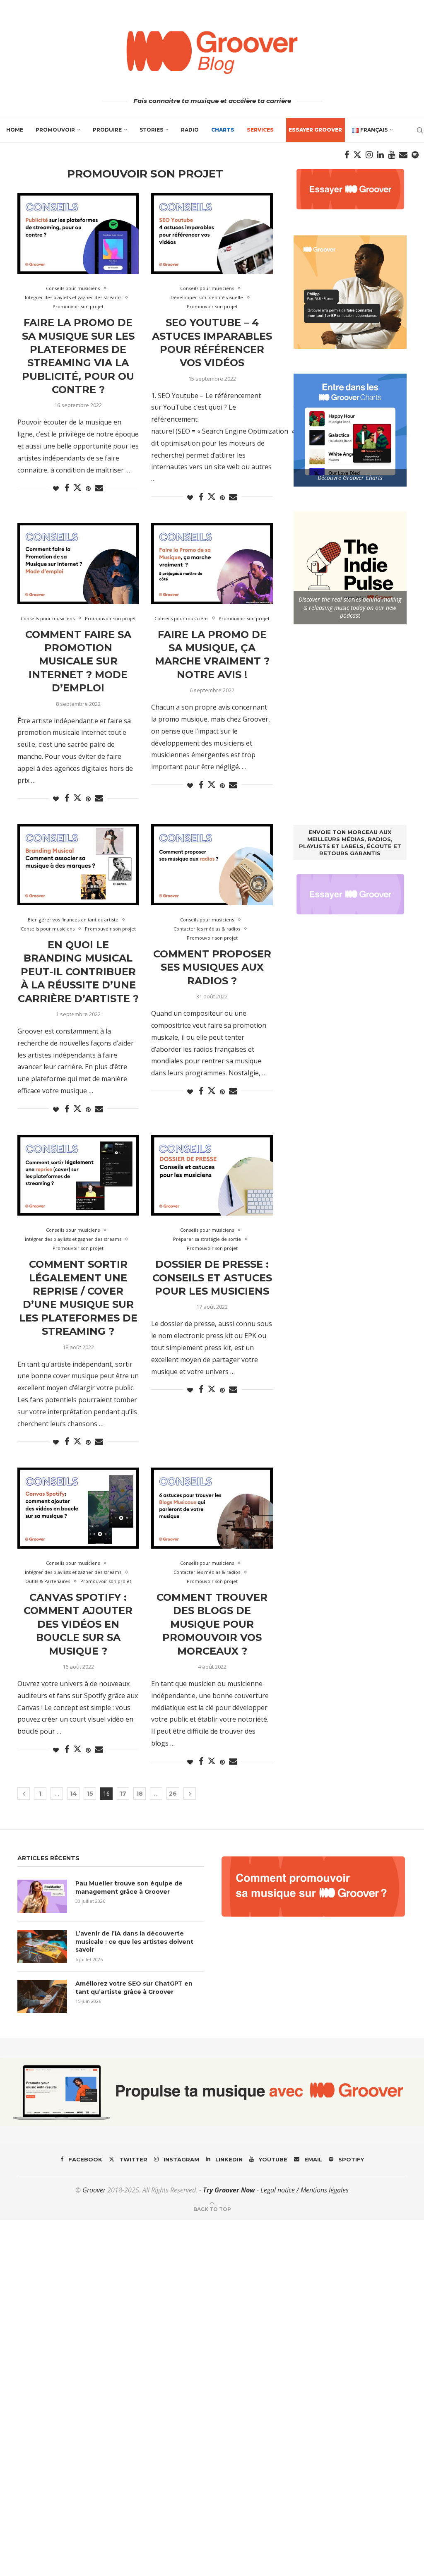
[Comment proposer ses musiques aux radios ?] (212, 865)
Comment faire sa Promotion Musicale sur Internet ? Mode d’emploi (78, 661)
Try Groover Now (229, 2190)
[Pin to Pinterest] (88, 488)
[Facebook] (347, 155)
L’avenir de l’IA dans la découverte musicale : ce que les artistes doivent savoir (134, 1942)
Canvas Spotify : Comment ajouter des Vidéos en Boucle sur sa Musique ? (78, 1624)
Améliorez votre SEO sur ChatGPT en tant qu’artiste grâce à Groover (134, 1988)
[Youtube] (391, 155)
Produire (107, 130)
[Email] (403, 155)
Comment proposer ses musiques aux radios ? (212, 967)
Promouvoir (55, 130)
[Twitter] (357, 155)
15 (90, 1794)
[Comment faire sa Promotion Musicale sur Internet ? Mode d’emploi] (78, 564)
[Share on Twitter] (77, 487)
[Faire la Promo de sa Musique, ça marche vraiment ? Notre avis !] (212, 564)
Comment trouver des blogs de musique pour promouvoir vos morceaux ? (212, 1624)
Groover (94, 2190)
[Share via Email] (99, 488)
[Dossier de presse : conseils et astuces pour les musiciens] (212, 1175)
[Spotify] (415, 155)
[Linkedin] (380, 155)
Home (15, 130)
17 (123, 1794)
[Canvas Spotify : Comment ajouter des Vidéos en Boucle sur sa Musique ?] (78, 1508)
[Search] (420, 130)
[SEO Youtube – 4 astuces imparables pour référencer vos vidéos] (212, 234)
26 (173, 1794)
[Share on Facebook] (67, 488)
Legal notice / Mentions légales (305, 2190)
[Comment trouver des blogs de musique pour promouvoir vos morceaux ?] (212, 1508)
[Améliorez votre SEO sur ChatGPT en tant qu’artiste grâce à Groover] (42, 1996)
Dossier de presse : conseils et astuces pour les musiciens (212, 1278)
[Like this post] (56, 488)
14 (73, 1794)
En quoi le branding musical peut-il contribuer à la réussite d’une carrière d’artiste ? (78, 972)
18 (140, 1794)
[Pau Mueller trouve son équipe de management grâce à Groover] (42, 1896)
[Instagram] (369, 155)
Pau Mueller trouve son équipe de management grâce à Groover (129, 1888)
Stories (151, 130)
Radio (190, 130)
